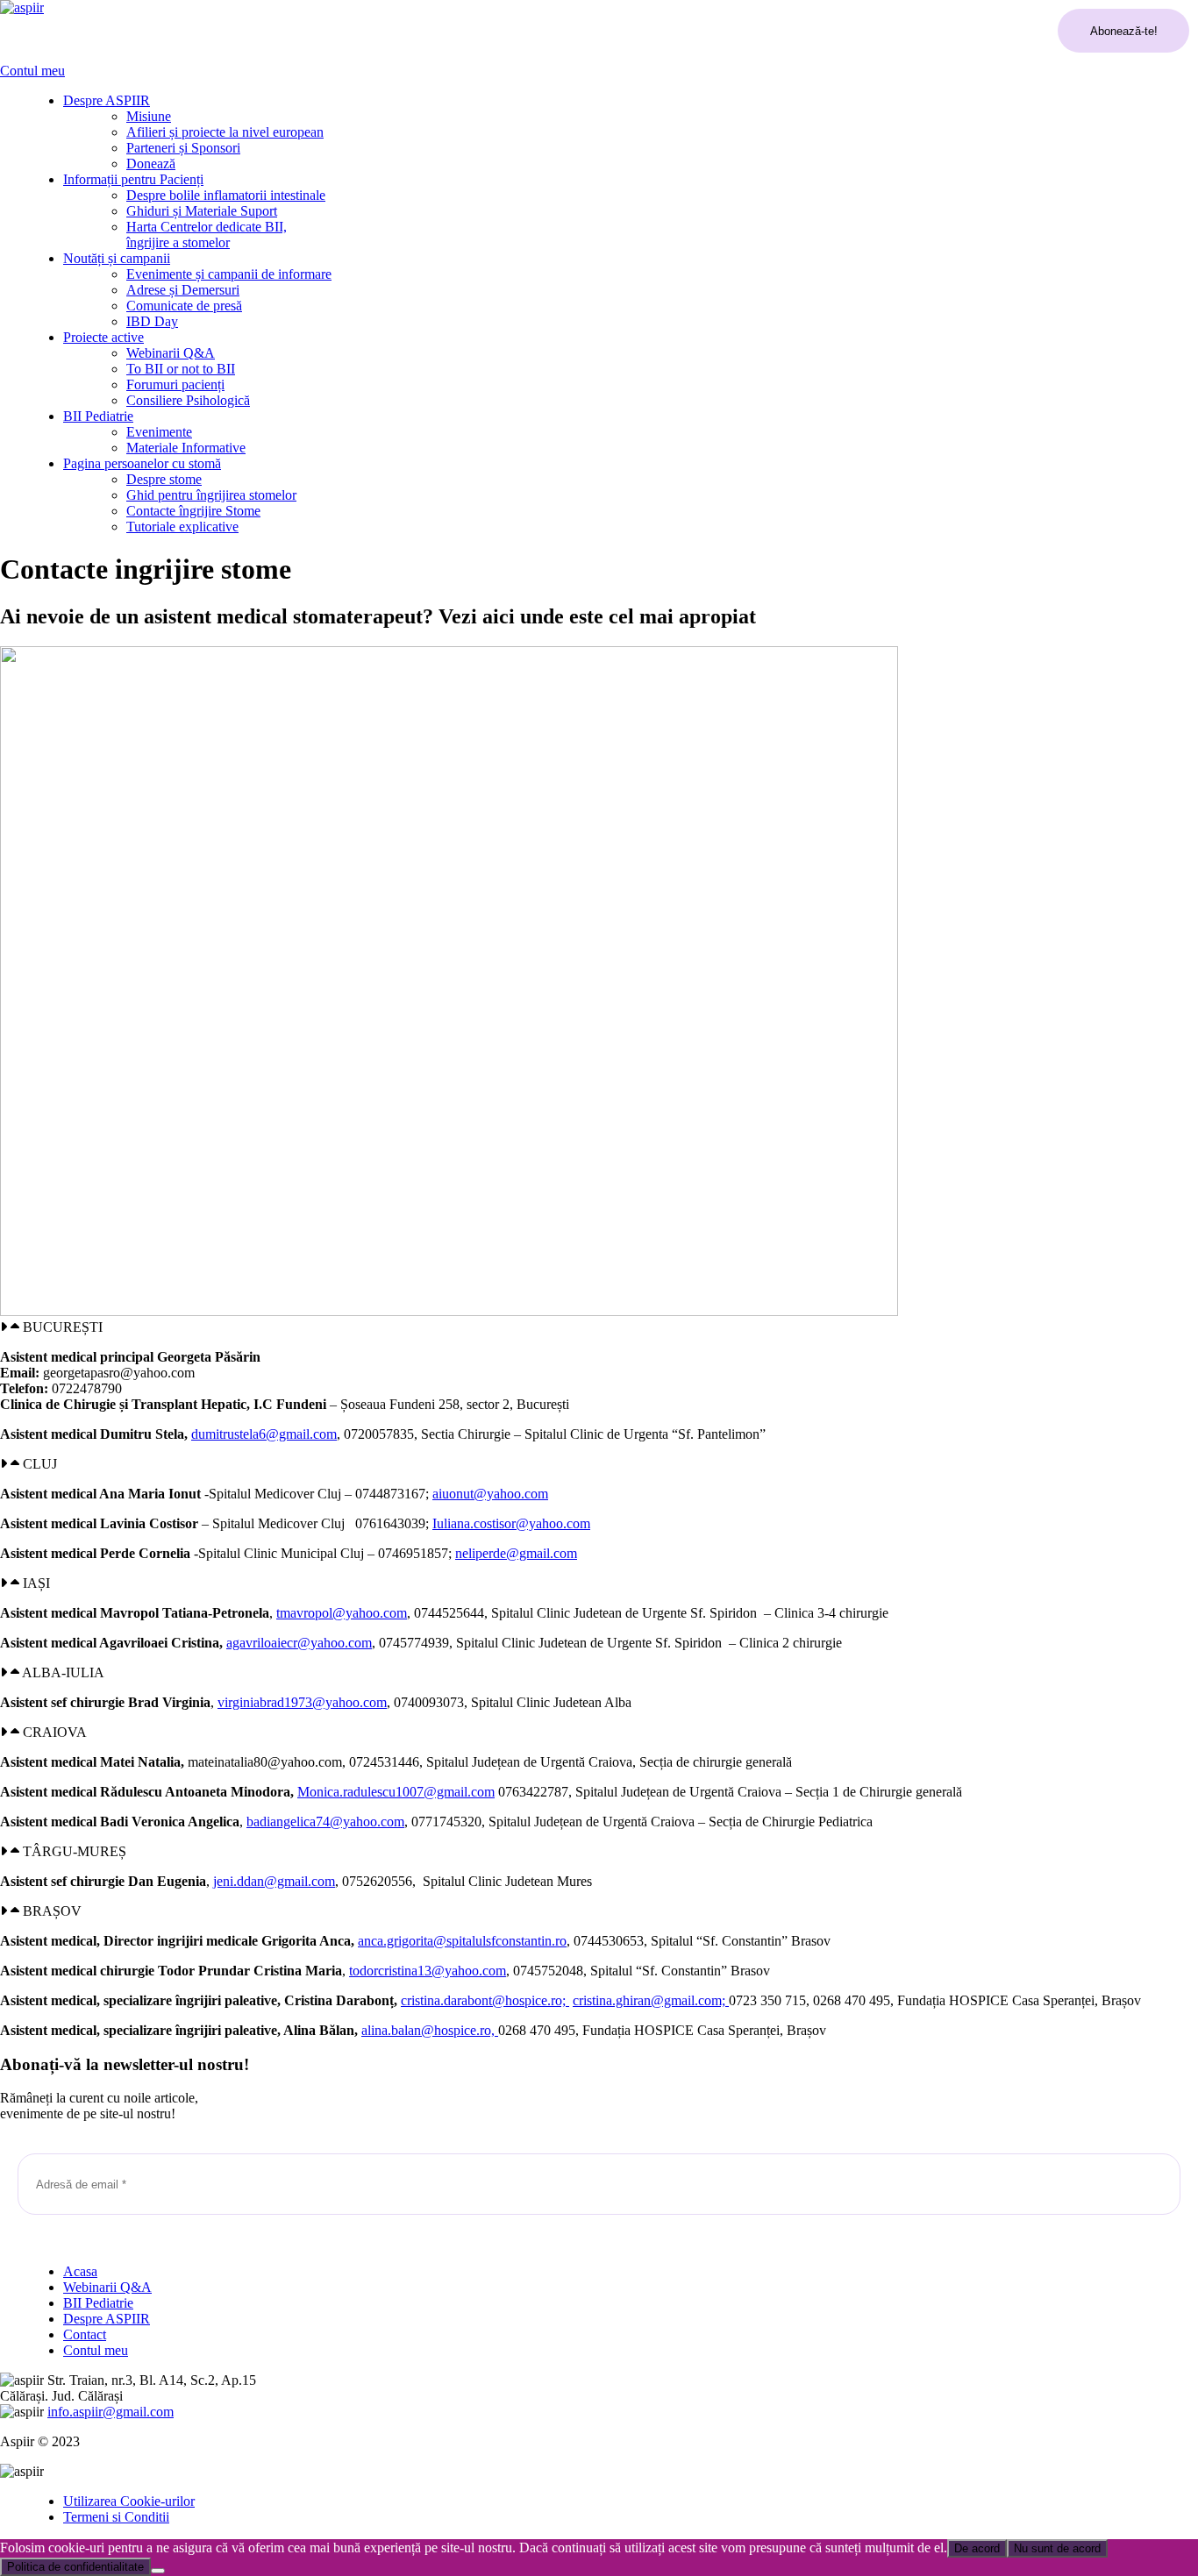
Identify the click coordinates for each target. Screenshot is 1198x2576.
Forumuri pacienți (175, 384)
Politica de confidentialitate (75, 2567)
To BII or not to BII (181, 369)
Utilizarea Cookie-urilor (129, 2501)
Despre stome (164, 479)
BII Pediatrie (98, 416)
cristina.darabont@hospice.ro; (485, 2000)
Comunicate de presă (184, 306)
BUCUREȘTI (63, 1327)
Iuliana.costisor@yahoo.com (511, 1523)
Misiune (149, 116)
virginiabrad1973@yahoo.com (302, 1702)
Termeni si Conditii (116, 2517)
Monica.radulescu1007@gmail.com (396, 1792)
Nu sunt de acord (1057, 2548)
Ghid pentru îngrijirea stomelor (211, 495)
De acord (977, 2548)
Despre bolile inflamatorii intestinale (226, 195)
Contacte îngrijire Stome (193, 511)
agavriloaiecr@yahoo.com (299, 1643)
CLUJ (40, 1464)
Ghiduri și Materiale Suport (202, 211)
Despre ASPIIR (107, 100)
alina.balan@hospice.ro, (430, 2030)
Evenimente (159, 432)
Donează (151, 164)
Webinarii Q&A (171, 353)
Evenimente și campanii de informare (229, 274)
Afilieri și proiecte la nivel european (225, 132)
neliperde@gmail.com (516, 1553)
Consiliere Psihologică (188, 400)
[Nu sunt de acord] (158, 2571)
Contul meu (32, 71)
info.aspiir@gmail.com (111, 2412)
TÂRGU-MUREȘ (75, 1851)
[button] (599, 1327)
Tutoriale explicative (182, 527)
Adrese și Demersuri (183, 290)
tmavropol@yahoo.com (342, 1613)
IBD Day (152, 321)
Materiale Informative (186, 448)
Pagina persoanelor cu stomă (142, 463)
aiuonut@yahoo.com (490, 1494)
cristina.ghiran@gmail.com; (651, 2000)
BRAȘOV (52, 1911)
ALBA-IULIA (63, 1672)
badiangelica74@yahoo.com (325, 1822)
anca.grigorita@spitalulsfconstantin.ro (462, 1941)
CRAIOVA (55, 1732)
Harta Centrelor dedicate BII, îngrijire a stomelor (207, 235)
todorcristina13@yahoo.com (428, 1971)
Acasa (80, 2271)
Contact (85, 2334)
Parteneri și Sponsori (183, 148)
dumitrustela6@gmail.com (264, 1434)
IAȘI (36, 1583)
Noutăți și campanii (117, 258)
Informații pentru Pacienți (133, 179)
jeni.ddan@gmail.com (274, 1881)
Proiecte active (103, 337)
